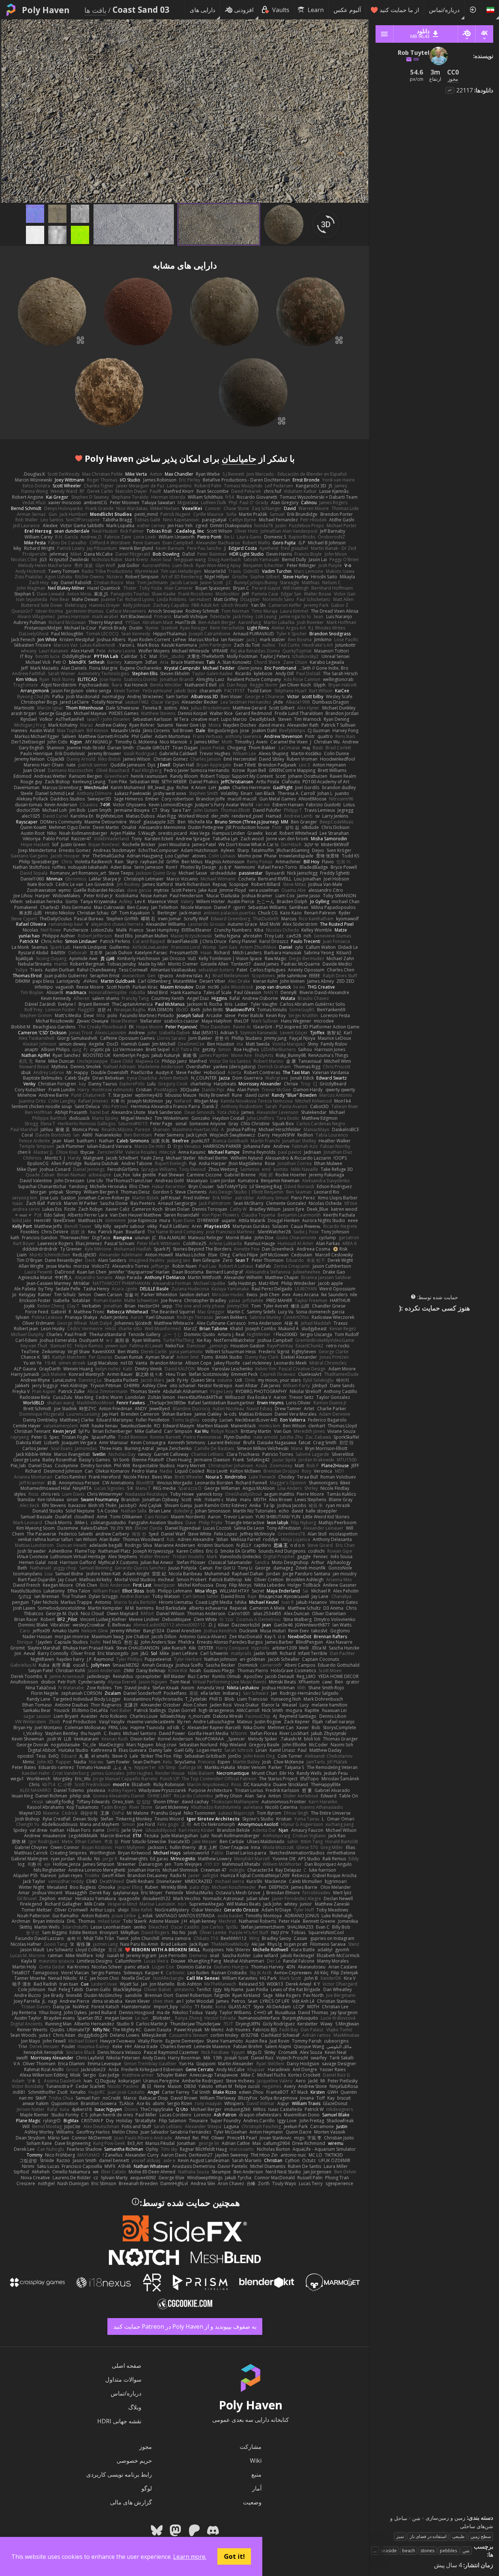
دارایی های (202, 10)
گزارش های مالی (131, 2502)
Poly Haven (46, 10)
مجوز (146, 2447)
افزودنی (244, 10)
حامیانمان (239, 458)
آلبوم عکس (347, 10)
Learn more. (190, 2557)
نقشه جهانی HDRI (119, 2421)
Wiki (256, 2461)
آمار (257, 2488)
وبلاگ (135, 2407)
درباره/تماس (444, 10)
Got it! (234, 2556)
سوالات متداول (123, 2379)
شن (416, 2518)
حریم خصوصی (134, 2461)
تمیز (400, 2536)
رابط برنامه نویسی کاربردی (119, 2474)
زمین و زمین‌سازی (445, 2518)
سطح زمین (481, 2536)
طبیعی (458, 2536)
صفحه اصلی (127, 2366)
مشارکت (251, 2447)
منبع (256, 2474)
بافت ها (95, 10)
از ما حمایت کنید (399, 10)
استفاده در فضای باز (428, 2536)
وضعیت (252, 2502)
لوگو (147, 2488)
